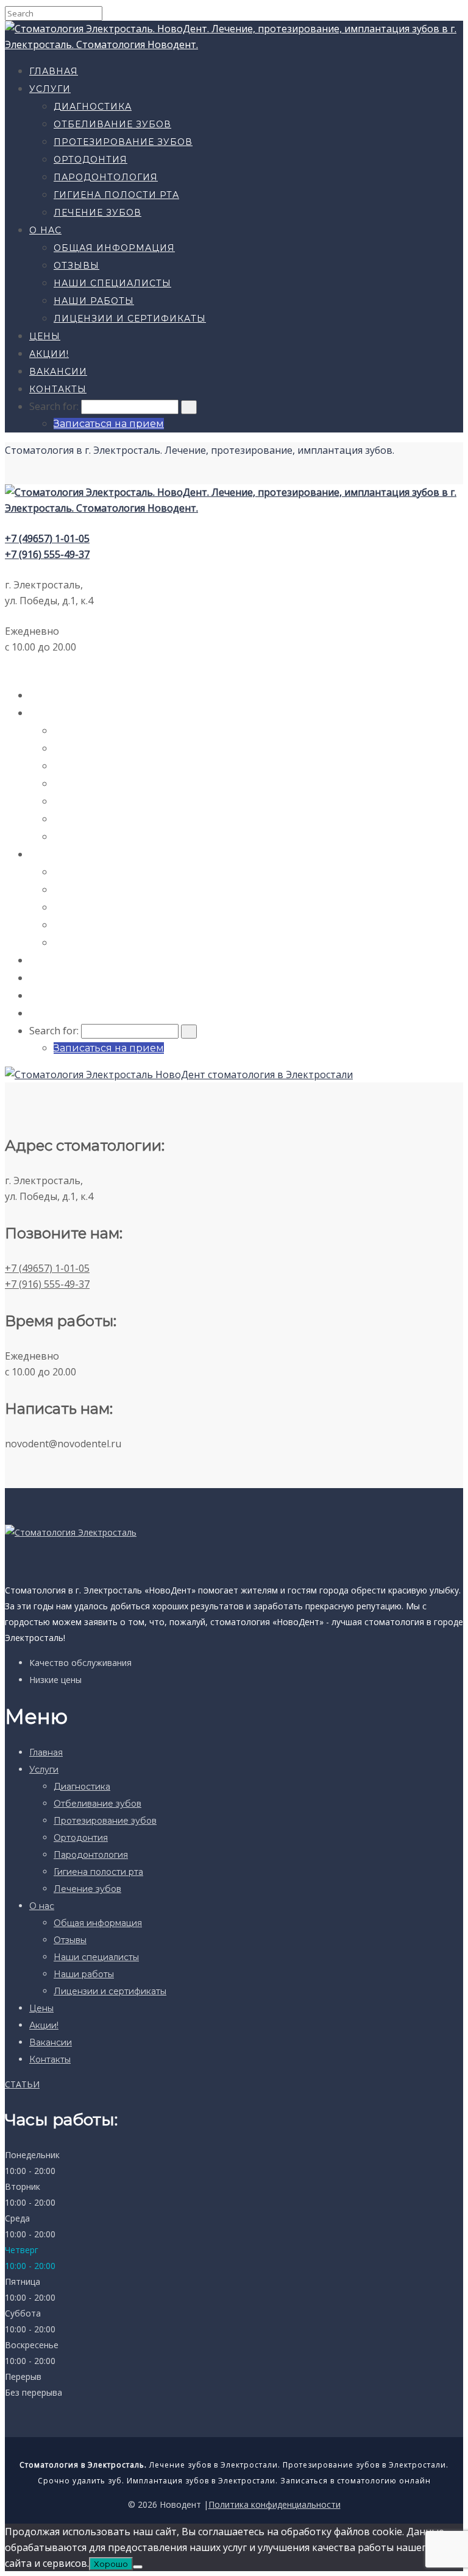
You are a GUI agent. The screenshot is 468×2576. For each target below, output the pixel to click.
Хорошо (111, 2564)
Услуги (50, 89)
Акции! (49, 354)
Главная (54, 71)
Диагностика (93, 107)
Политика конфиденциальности (275, 2504)
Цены (45, 336)
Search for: (54, 406)
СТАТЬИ (22, 2084)
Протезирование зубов (123, 142)
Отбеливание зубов (112, 124)
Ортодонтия (90, 160)
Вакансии (58, 372)
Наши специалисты (112, 283)
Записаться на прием (109, 424)
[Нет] (138, 2567)
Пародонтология (106, 177)
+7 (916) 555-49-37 (47, 554)
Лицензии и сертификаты (130, 319)
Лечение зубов (97, 213)
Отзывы (76, 266)
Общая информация (114, 248)
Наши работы (94, 301)
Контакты (58, 389)
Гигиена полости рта (116, 195)
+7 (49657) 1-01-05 (47, 538)
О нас (45, 230)
